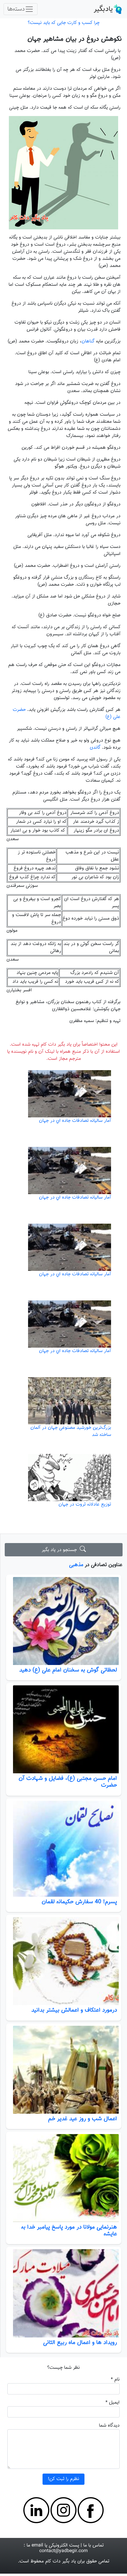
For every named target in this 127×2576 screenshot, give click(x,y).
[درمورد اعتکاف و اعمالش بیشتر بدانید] (64, 1961)
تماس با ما (93, 2545)
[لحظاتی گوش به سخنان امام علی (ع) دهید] (64, 1621)
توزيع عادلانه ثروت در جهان (85, 1505)
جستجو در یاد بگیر (61, 1550)
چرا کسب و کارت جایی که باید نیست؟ (64, 23)
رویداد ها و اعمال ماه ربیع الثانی (80, 2342)
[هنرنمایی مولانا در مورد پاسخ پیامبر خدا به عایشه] (64, 2178)
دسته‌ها (16, 9)
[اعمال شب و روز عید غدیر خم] (64, 2070)
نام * (115, 2380)
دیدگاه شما (109, 2426)
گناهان (88, 341)
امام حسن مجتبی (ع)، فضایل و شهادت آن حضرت (68, 1782)
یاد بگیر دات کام (61, 2561)
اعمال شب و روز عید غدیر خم (83, 2119)
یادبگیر (103, 9)
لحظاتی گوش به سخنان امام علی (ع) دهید (68, 1670)
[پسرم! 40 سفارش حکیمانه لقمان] (64, 1849)
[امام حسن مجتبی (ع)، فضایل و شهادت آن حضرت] (64, 1729)
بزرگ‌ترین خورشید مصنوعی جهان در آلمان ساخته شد (71, 1431)
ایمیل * (113, 2403)
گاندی (95, 748)
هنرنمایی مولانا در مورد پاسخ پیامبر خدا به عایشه (69, 2230)
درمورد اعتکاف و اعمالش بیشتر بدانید (74, 2010)
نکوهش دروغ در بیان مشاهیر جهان (75, 39)
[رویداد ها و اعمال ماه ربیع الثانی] (64, 2293)
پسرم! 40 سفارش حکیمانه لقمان (79, 1902)
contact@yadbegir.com (63, 2551)
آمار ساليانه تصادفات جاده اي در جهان (75, 1121)
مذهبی (76, 1565)
